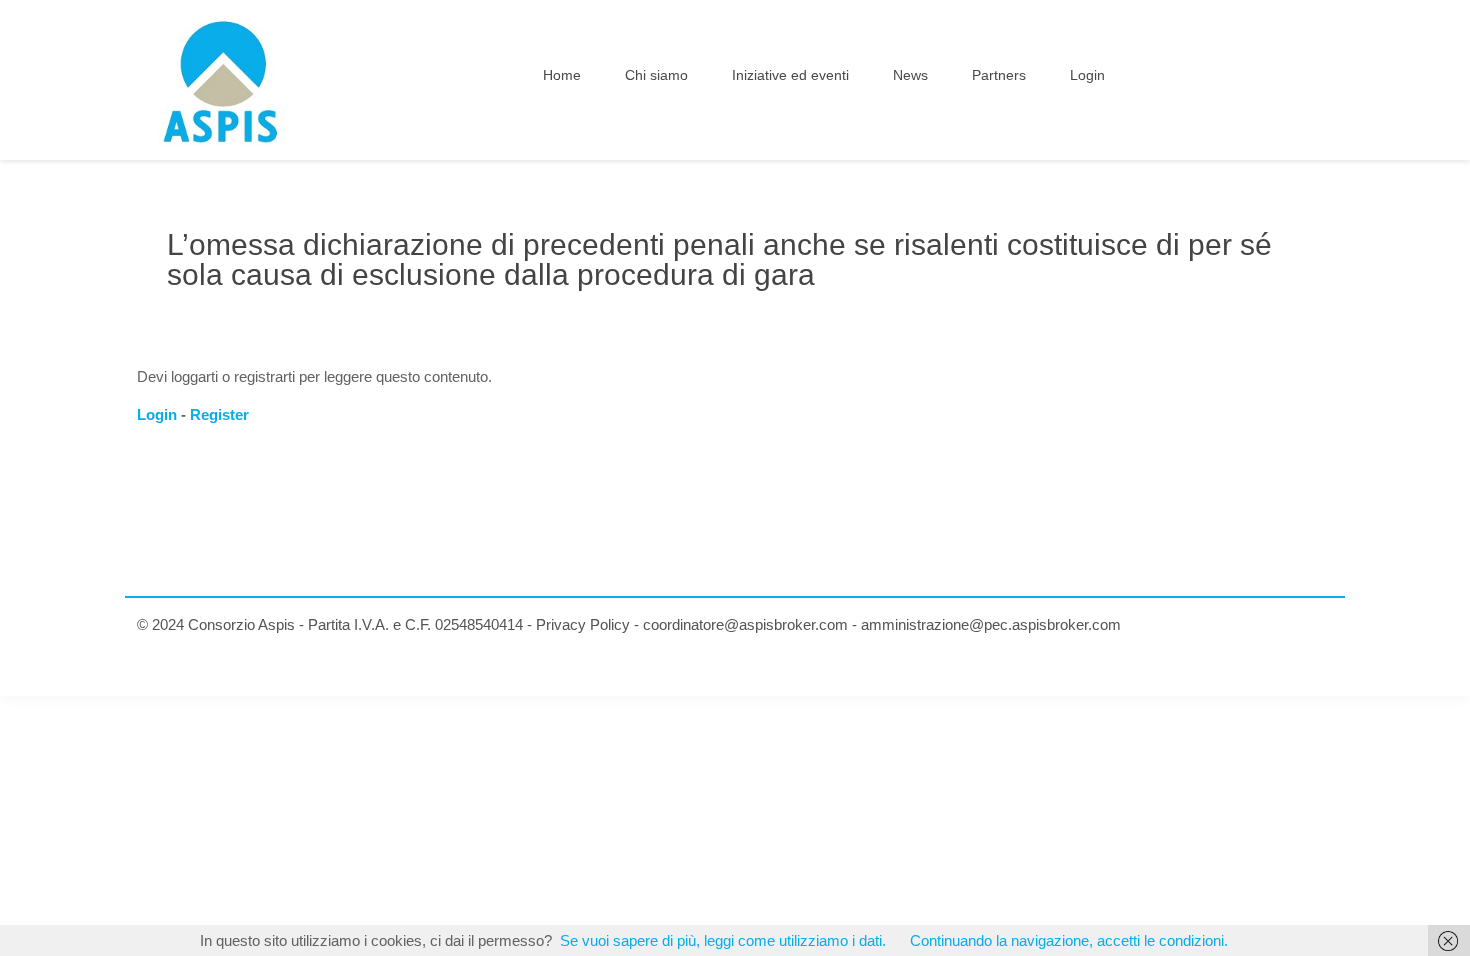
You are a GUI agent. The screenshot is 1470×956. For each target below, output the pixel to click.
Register (219, 414)
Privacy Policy (583, 624)
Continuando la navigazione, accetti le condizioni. (1069, 940)
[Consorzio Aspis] (221, 80)
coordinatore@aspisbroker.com (745, 624)
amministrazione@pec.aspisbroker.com (991, 624)
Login (157, 414)
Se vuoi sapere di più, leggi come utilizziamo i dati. (723, 940)
